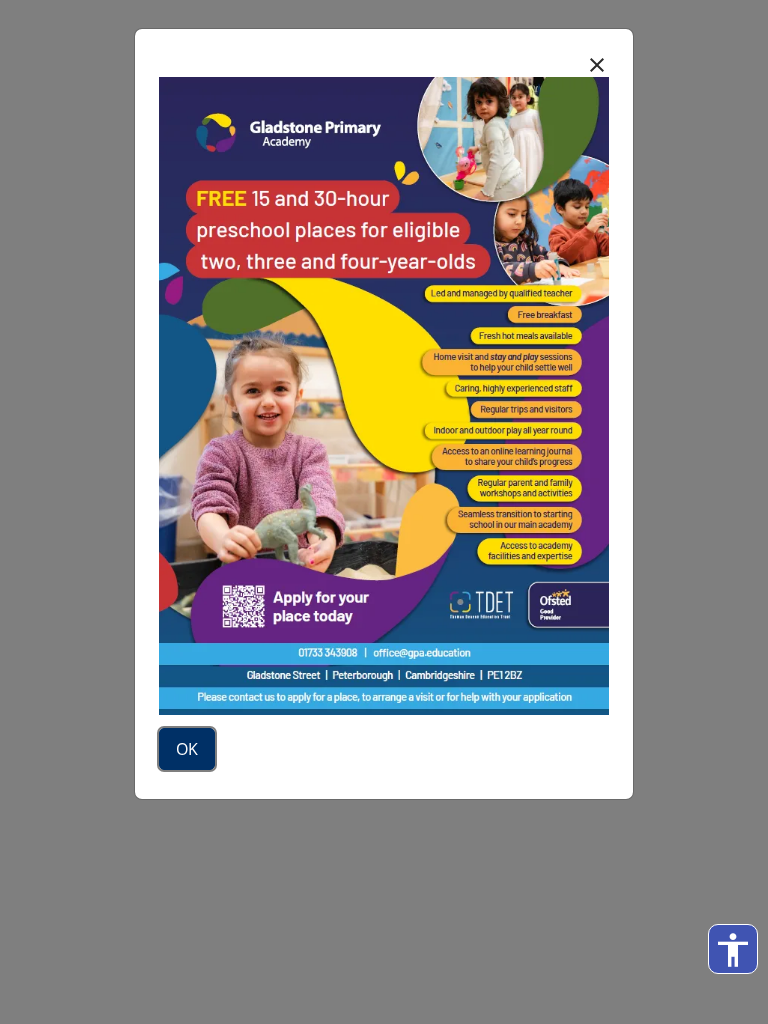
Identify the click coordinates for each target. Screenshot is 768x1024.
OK (187, 749)
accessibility (733, 950)
